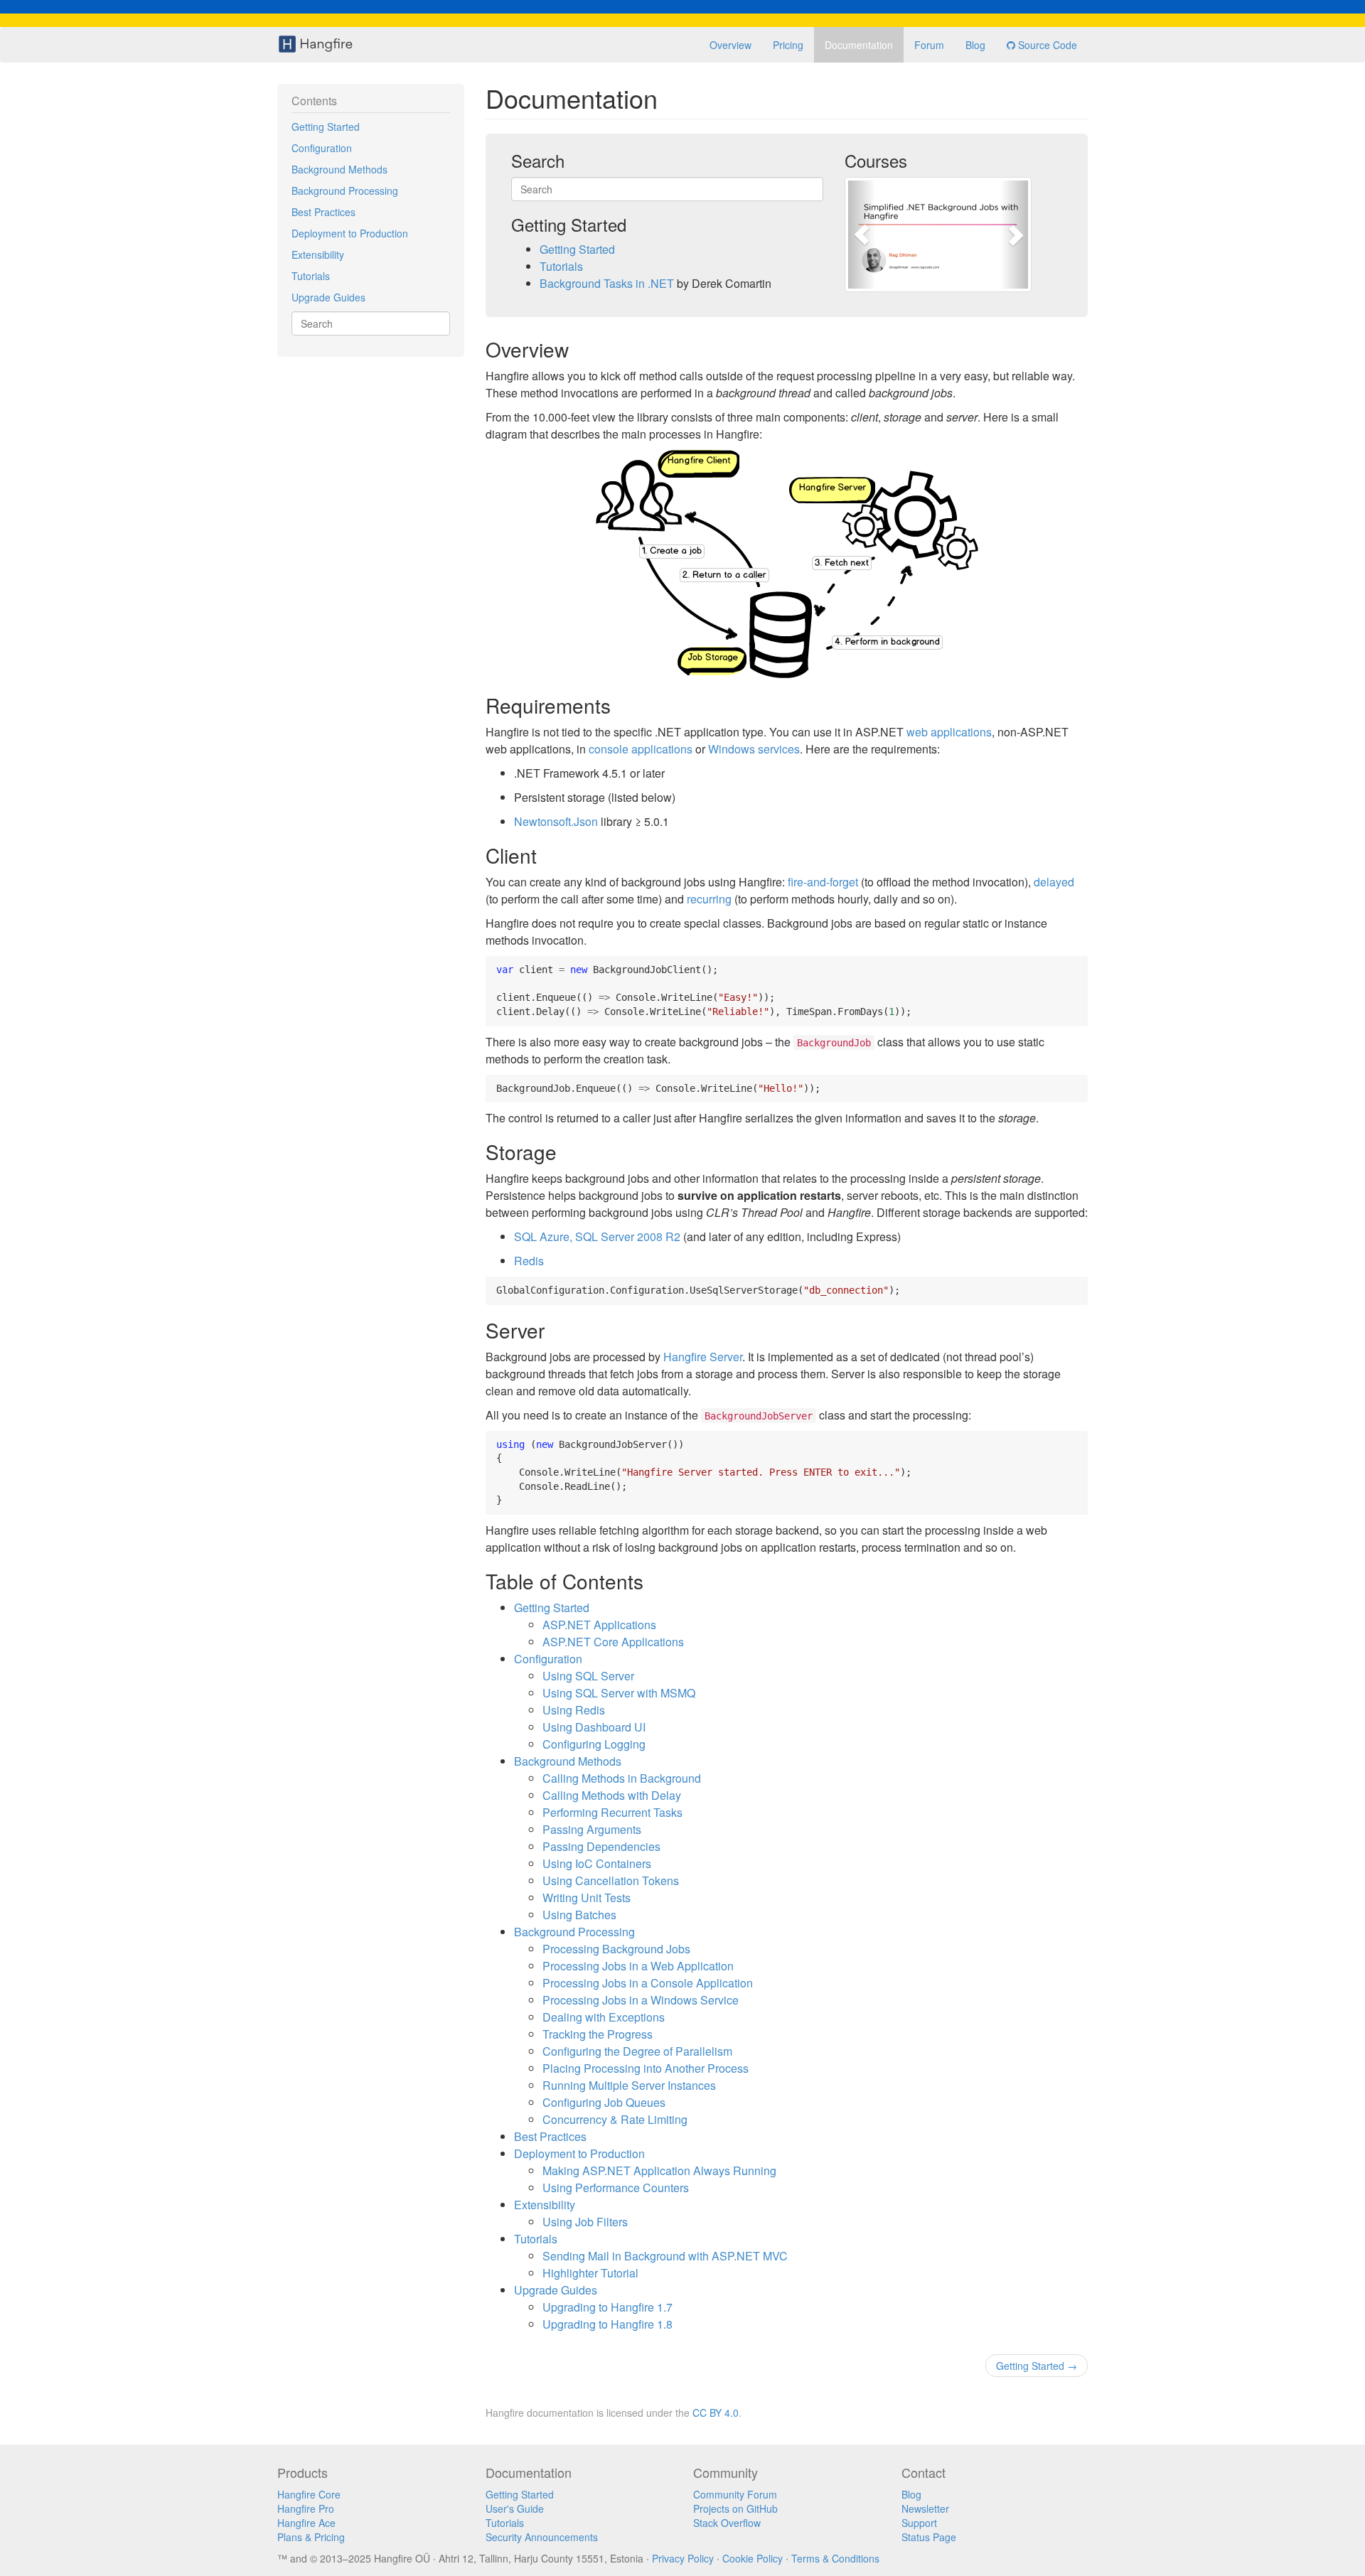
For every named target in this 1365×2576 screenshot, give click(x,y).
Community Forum (735, 2494)
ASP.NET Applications (599, 1625)
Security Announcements (542, 2537)
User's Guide (515, 2508)
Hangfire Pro (306, 2508)
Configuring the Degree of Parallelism (637, 2051)
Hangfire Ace (306, 2523)
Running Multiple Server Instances (629, 2085)
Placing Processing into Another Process (646, 2068)
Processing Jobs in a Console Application (648, 1983)
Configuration (322, 148)
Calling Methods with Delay (612, 1795)
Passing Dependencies (601, 1846)
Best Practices (323, 212)
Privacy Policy (683, 2558)
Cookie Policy (753, 2558)
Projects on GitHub (735, 2508)
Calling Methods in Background (622, 1778)
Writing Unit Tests (587, 1898)
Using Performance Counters (616, 2188)
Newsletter (925, 2508)
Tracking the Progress (598, 2034)
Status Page (929, 2537)
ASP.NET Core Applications (613, 1642)
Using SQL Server (588, 1676)
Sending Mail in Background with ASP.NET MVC (665, 2256)
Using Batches (579, 1915)
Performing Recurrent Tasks (612, 1812)
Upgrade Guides (328, 297)
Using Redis (574, 1710)
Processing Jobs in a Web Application (638, 1966)
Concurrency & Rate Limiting (615, 2119)
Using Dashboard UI (594, 1727)
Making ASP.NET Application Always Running (659, 2170)
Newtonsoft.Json (556, 821)
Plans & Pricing (311, 2537)
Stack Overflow (727, 2523)
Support (919, 2523)
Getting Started (326, 127)
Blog (975, 45)
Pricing (788, 45)
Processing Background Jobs (616, 1949)
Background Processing (345, 190)
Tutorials (311, 276)
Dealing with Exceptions (604, 2017)
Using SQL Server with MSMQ (619, 1693)
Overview (730, 45)
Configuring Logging (594, 1744)
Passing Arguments (592, 1829)
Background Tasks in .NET (607, 283)
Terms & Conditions (835, 2558)
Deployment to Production (350, 233)
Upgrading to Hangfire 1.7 (607, 2307)
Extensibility (318, 254)
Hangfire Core (309, 2494)
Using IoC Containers (597, 1863)
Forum (929, 45)
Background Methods (339, 169)
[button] (862, 235)
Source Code (1046, 45)
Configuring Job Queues (604, 2102)
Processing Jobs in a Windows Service (641, 2000)
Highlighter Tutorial (590, 2273)
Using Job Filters (585, 2222)
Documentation (859, 45)
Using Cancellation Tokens (611, 1880)
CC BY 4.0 (716, 2413)
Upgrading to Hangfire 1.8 (607, 2324)
